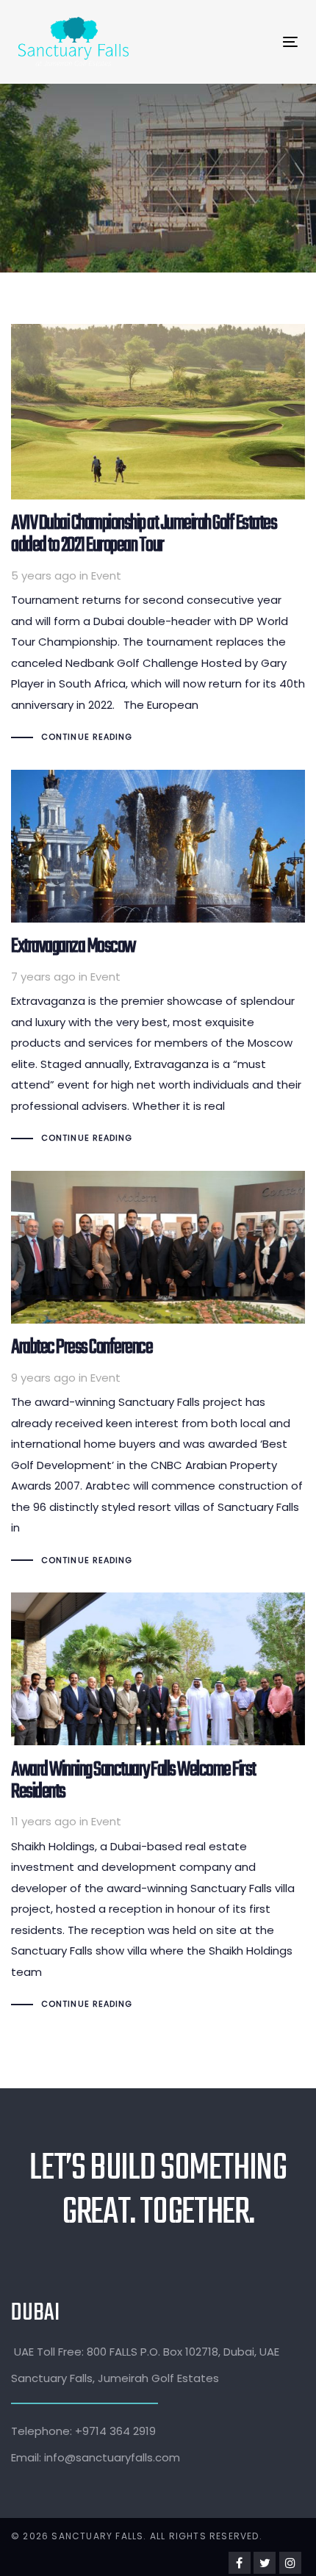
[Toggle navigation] (224, 42)
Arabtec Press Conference (158, 1371)
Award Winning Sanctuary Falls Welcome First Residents (158, 1804)
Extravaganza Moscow (158, 959)
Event (106, 576)
